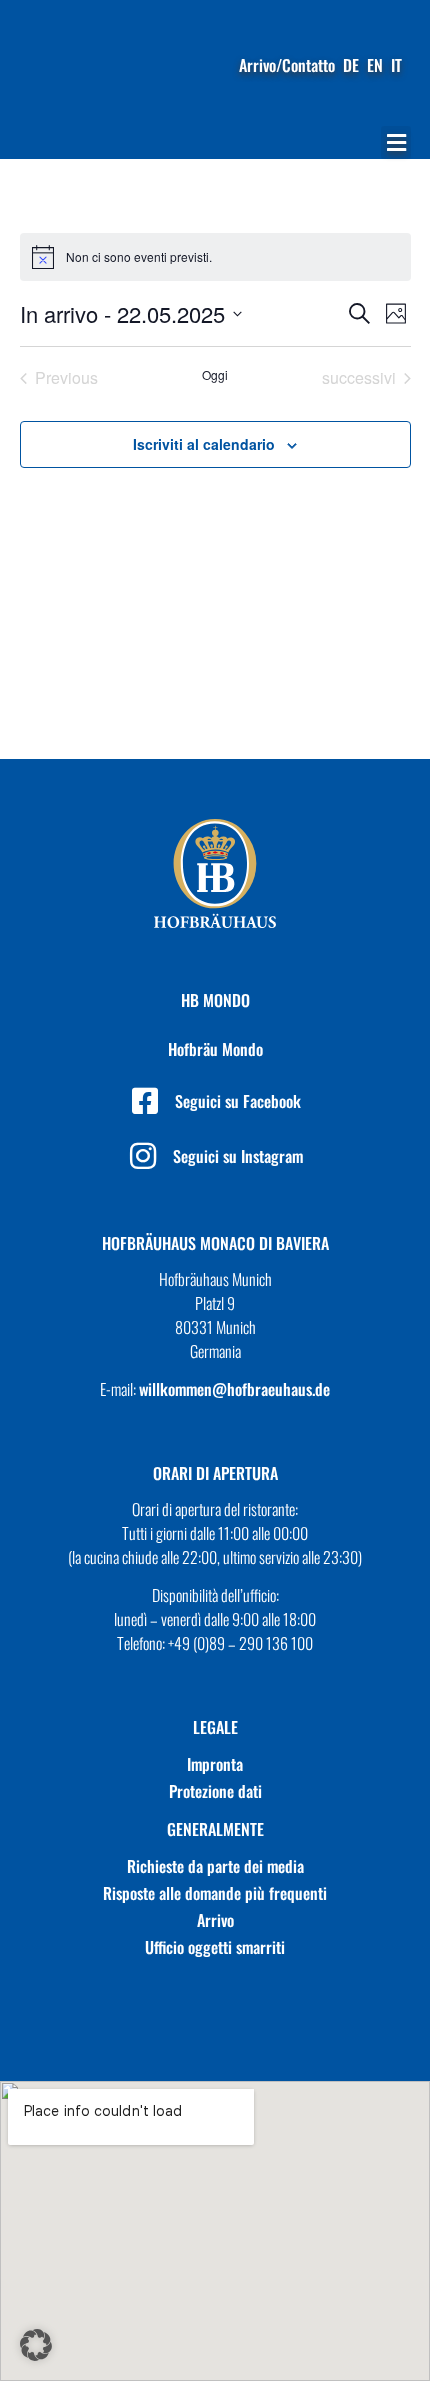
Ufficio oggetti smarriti (215, 1947)
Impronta (215, 1764)
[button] (396, 142)
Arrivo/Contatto (287, 65)
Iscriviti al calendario (204, 444)
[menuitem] (351, 65)
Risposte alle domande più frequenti (215, 1893)
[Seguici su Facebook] (145, 1101)
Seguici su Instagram (238, 1156)
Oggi (215, 375)
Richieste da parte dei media (215, 1866)
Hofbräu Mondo (215, 1049)
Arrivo (215, 1920)
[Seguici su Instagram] (143, 1156)
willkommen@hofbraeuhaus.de (234, 1389)
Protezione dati (215, 1791)
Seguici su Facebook (238, 1101)
